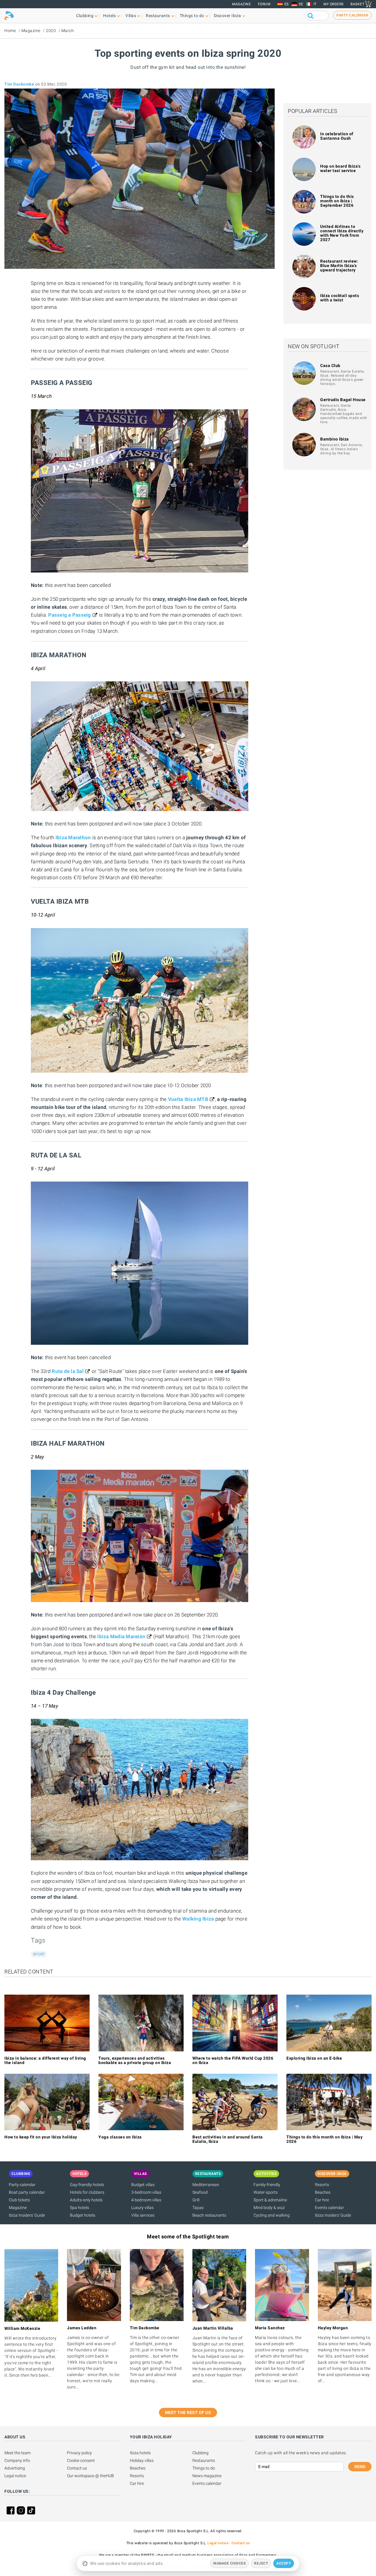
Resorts (322, 2185)
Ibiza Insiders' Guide (27, 2215)
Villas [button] (131, 16)
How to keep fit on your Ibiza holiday (41, 2137)
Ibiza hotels (140, 2453)
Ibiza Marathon (73, 837)
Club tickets (19, 2200)
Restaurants (204, 2460)
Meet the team (17, 2453)
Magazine (241, 4)
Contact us (77, 2468)
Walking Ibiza (198, 1919)
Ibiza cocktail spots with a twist (340, 298)
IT (315, 4)
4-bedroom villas (146, 2200)
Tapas (198, 2208)
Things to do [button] (192, 16)
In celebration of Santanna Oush (337, 136)
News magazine (207, 2476)
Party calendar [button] (352, 15)
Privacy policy (79, 2453)
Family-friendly (267, 2185)
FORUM (264, 4)
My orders (334, 4)
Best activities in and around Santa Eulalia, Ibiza (228, 2139)
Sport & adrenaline (270, 2200)
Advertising (15, 2468)
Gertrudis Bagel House (343, 400)
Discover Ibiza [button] (228, 16)
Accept (284, 2563)
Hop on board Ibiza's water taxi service (340, 168)
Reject (261, 2563)
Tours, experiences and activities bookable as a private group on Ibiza (135, 2060)
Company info (17, 2460)
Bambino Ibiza (335, 439)
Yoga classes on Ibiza (120, 2137)
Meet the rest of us (188, 2413)
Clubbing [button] (85, 16)
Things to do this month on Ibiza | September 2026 (337, 201)
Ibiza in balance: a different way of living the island (45, 2060)
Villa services (143, 2215)
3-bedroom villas (146, 2192)
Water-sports (266, 2192)
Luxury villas (142, 2208)
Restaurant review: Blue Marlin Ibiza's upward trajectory (339, 266)
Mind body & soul (269, 2208)
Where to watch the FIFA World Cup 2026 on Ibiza (233, 2060)
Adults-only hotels (86, 2200)
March (68, 31)
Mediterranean (206, 2185)
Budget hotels (83, 2215)
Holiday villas (142, 2460)
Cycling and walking (272, 2215)
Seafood (200, 2192)
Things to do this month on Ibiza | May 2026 (324, 2139)
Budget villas (143, 2185)
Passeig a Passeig (69, 615)
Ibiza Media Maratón (121, 1636)
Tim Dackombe (19, 84)
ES (287, 4)
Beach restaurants (209, 2215)
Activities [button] (266, 2174)
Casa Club (330, 366)
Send (360, 2467)
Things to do (204, 2468)
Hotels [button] (109, 16)
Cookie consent (81, 2460)
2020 (51, 31)
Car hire (322, 2200)
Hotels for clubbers (87, 2192)
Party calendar (22, 2185)
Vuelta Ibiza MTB (188, 1099)
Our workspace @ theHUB (90, 2476)
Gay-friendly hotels (87, 2185)
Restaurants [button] (158, 16)
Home (10, 31)
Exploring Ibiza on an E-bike (314, 2058)
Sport (39, 1954)
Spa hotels (79, 2208)
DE (301, 4)
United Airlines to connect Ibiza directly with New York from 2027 (342, 233)
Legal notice (15, 2476)
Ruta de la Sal (68, 1371)
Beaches (323, 2192)
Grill (196, 2200)
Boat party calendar (27, 2192)
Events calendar (329, 2208)
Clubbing (200, 2453)
